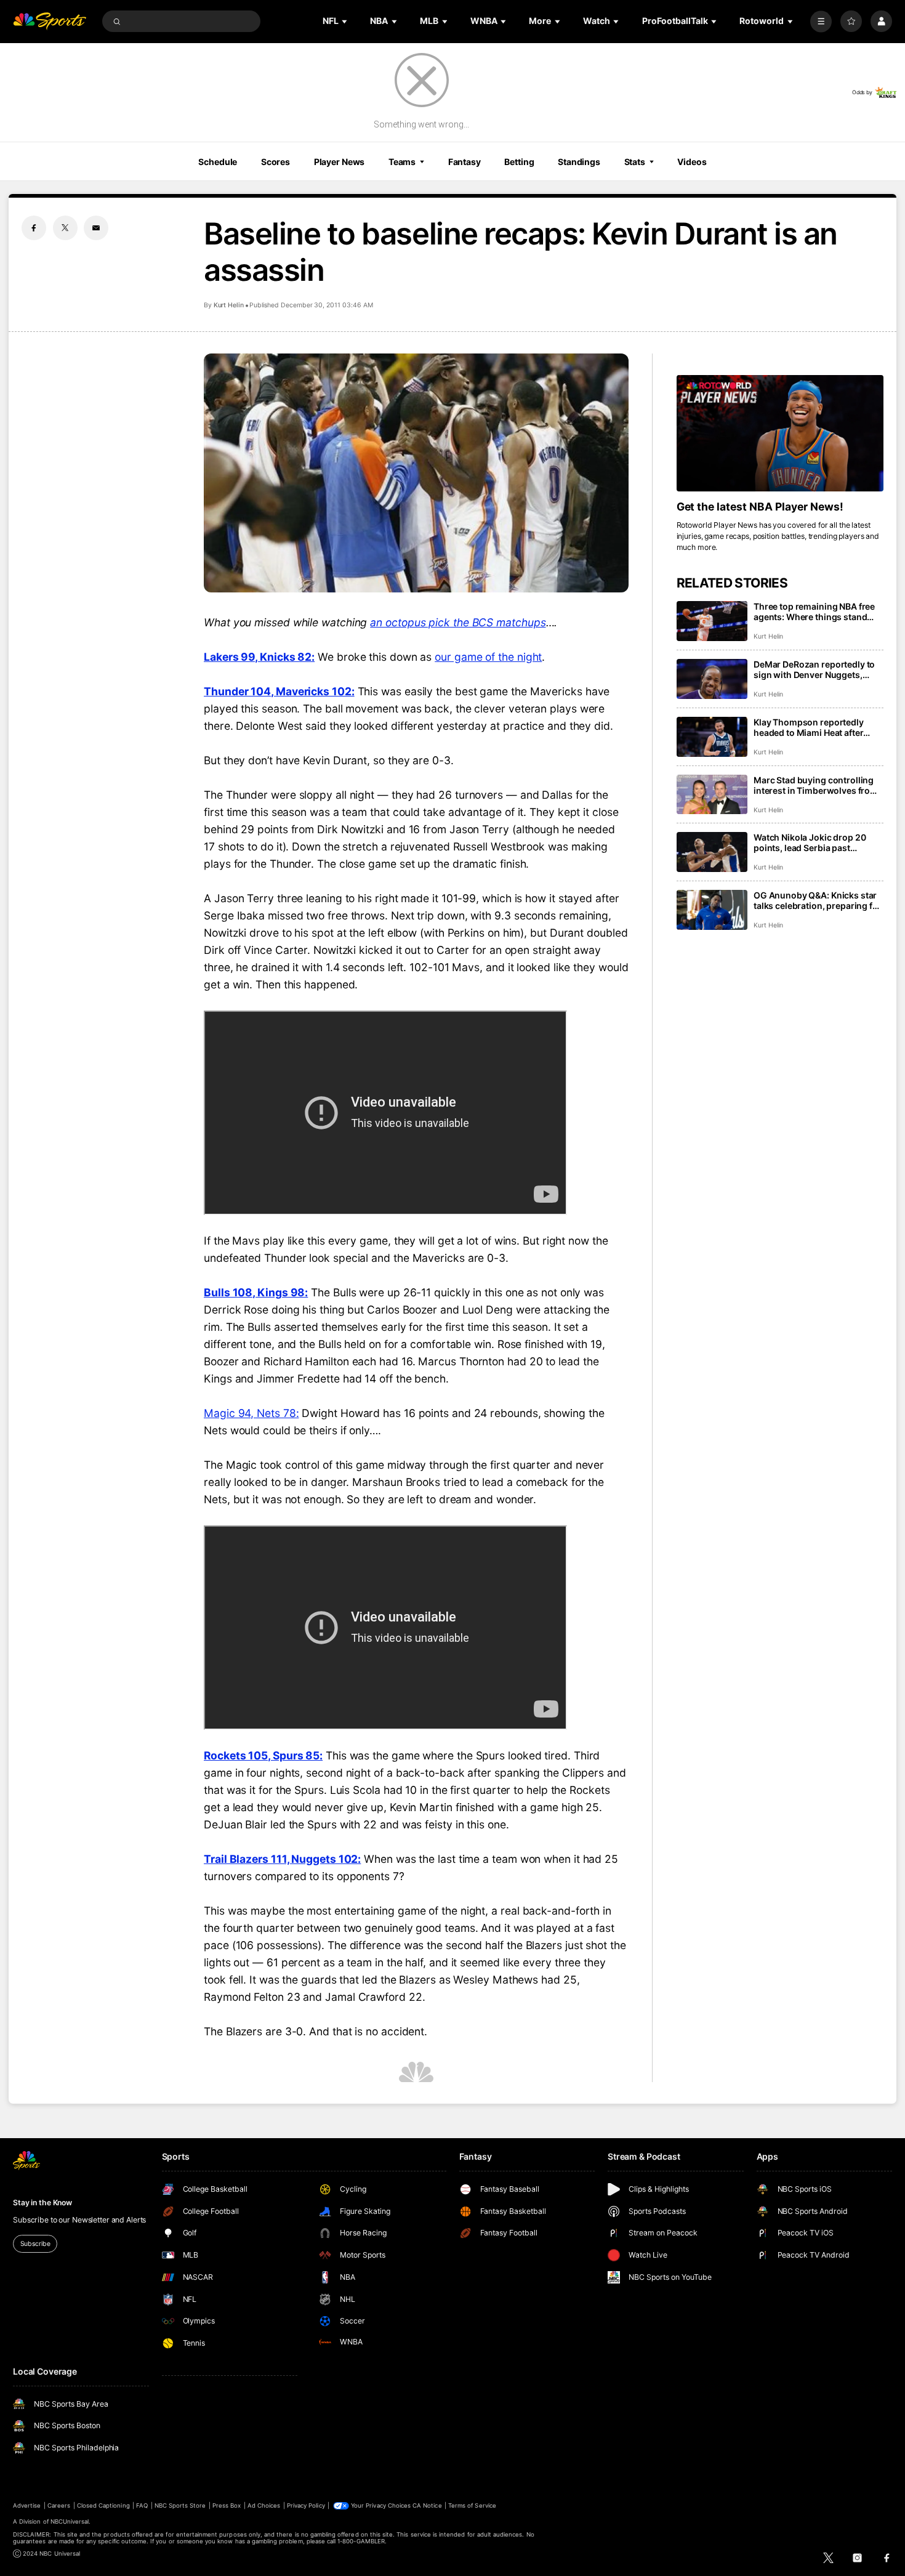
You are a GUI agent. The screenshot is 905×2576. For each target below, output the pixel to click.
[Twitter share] (65, 228)
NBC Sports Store (180, 2505)
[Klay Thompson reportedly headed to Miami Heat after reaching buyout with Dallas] (712, 737)
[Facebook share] (34, 228)
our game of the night (488, 657)
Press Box (227, 2505)
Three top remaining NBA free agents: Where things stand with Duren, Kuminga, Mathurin (818, 612)
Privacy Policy (306, 2505)
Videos (692, 162)
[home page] (50, 21)
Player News (340, 162)
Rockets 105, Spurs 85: (263, 1755)
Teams (402, 162)
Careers (59, 2505)
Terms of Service (472, 2505)
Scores (276, 162)
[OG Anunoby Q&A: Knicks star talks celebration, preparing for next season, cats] (712, 910)
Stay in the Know (42, 2203)
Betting (519, 162)
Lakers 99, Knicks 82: (259, 657)
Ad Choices (264, 2505)
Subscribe (35, 2244)
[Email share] (96, 228)
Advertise (27, 2505)
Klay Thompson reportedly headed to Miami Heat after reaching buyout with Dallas (811, 727)
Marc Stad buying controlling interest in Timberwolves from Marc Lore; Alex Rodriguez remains (816, 785)
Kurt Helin (229, 305)
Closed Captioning (103, 2505)
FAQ (142, 2505)
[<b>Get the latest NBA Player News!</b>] (780, 433)
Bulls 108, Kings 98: (256, 1292)
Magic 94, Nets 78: (251, 1413)
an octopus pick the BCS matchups (458, 622)
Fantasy (465, 162)
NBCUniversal (70, 2521)
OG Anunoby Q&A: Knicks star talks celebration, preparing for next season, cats (818, 900)
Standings (579, 162)
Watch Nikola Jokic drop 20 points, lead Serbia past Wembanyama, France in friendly (810, 842)
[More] (821, 21)
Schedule (218, 162)
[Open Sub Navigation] (345, 21)
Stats (635, 162)
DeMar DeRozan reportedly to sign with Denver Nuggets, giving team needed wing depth (818, 669)
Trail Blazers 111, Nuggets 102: (282, 1859)
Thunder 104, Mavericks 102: (279, 691)
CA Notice (427, 2505)
